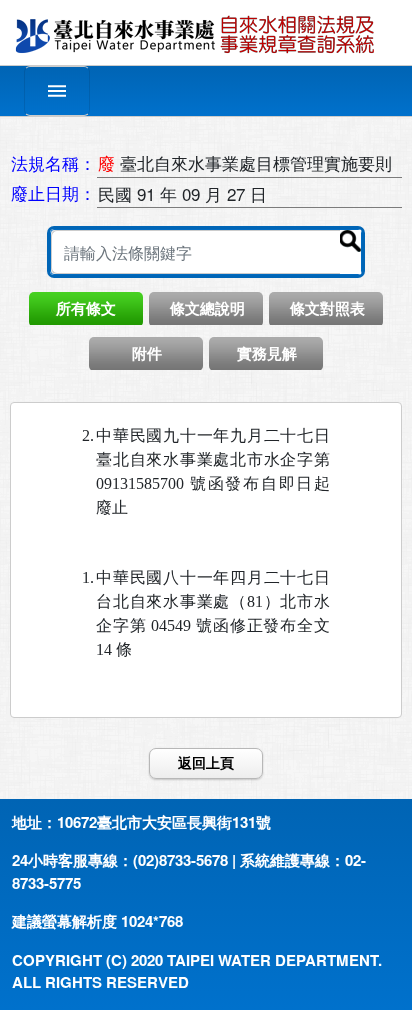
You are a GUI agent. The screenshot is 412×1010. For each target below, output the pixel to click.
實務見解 (267, 353)
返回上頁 (206, 763)
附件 (147, 353)
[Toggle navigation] (57, 91)
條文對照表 (327, 308)
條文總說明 (207, 308)
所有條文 (86, 308)
